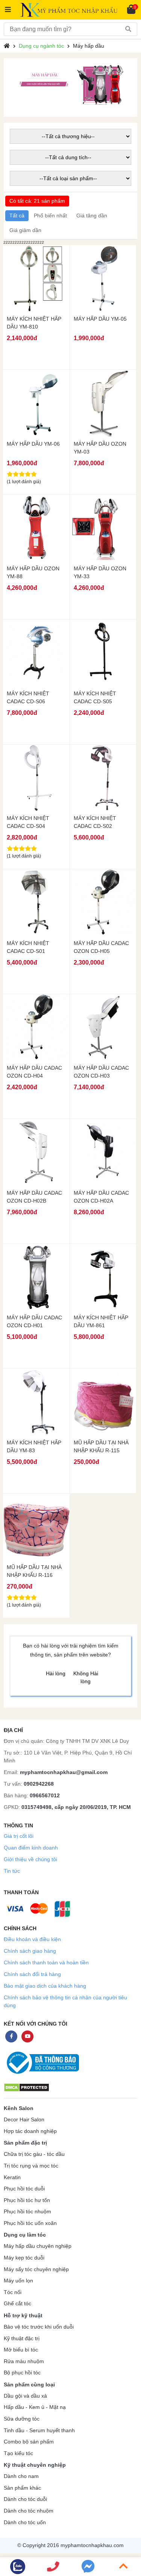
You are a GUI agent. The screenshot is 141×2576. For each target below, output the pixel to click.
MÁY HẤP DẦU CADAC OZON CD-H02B (34, 1197)
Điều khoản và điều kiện (32, 1939)
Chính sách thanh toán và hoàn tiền (46, 1963)
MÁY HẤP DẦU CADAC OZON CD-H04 (34, 1072)
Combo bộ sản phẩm (29, 2442)
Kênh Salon (19, 2108)
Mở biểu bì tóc (21, 2350)
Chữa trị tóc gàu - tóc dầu (34, 2154)
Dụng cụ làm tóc (25, 2235)
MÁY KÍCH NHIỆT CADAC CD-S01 (28, 947)
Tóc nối (13, 2292)
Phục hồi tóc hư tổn (27, 2200)
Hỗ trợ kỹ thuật (23, 2315)
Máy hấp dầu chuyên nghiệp (38, 2246)
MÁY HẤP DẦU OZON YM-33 (100, 572)
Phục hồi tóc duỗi (24, 2189)
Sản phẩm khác (22, 2488)
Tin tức (12, 1871)
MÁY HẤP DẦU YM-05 (100, 319)
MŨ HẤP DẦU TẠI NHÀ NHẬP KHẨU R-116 (34, 1571)
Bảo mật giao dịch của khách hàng (45, 1986)
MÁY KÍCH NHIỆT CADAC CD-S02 (95, 822)
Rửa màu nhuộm (24, 2361)
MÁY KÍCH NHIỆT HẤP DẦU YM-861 (101, 1321)
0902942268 (39, 1784)
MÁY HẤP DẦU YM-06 (33, 444)
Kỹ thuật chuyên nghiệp (35, 2465)
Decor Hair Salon (24, 2120)
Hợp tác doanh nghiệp (30, 2131)
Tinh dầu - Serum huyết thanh (39, 2431)
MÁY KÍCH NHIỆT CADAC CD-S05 (95, 697)
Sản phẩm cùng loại (29, 2385)
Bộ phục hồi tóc (22, 2373)
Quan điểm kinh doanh (31, 1848)
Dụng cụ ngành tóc (41, 46)
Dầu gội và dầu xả (25, 2396)
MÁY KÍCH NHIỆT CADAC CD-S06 (28, 697)
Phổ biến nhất (50, 216)
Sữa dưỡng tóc (22, 2419)
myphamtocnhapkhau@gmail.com (64, 1772)
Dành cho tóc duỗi (25, 2499)
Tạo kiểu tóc (18, 2453)
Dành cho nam (21, 2476)
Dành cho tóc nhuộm (29, 2511)
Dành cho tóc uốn (25, 2522)
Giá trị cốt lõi (19, 1836)
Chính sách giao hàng (30, 1951)
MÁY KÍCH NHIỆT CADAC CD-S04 (28, 822)
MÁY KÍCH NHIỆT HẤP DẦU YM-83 (34, 1446)
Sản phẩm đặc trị (25, 2143)
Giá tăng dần (92, 216)
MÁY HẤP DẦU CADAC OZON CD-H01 (34, 1321)
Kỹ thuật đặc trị (22, 2339)
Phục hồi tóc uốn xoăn (30, 2223)
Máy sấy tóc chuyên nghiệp (36, 2269)
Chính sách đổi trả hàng (32, 1974)
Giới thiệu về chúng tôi (30, 1859)
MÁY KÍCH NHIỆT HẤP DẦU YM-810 (34, 323)
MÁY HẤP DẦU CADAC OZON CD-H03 (101, 1072)
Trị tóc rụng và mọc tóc (31, 2166)
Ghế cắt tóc (17, 2304)
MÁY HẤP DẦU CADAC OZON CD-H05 (101, 947)
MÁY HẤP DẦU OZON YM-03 (100, 448)
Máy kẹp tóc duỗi (24, 2258)
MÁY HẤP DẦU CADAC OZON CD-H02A (101, 1197)
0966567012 (45, 1795)
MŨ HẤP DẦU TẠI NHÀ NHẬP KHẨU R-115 (101, 1446)
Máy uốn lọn (18, 2281)
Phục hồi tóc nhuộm (27, 2212)
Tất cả (17, 216)
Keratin (12, 2177)
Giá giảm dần (25, 230)
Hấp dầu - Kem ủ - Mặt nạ (35, 2407)
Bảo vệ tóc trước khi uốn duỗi (39, 2327)
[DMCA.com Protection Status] (27, 2087)
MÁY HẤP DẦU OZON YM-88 (33, 572)
